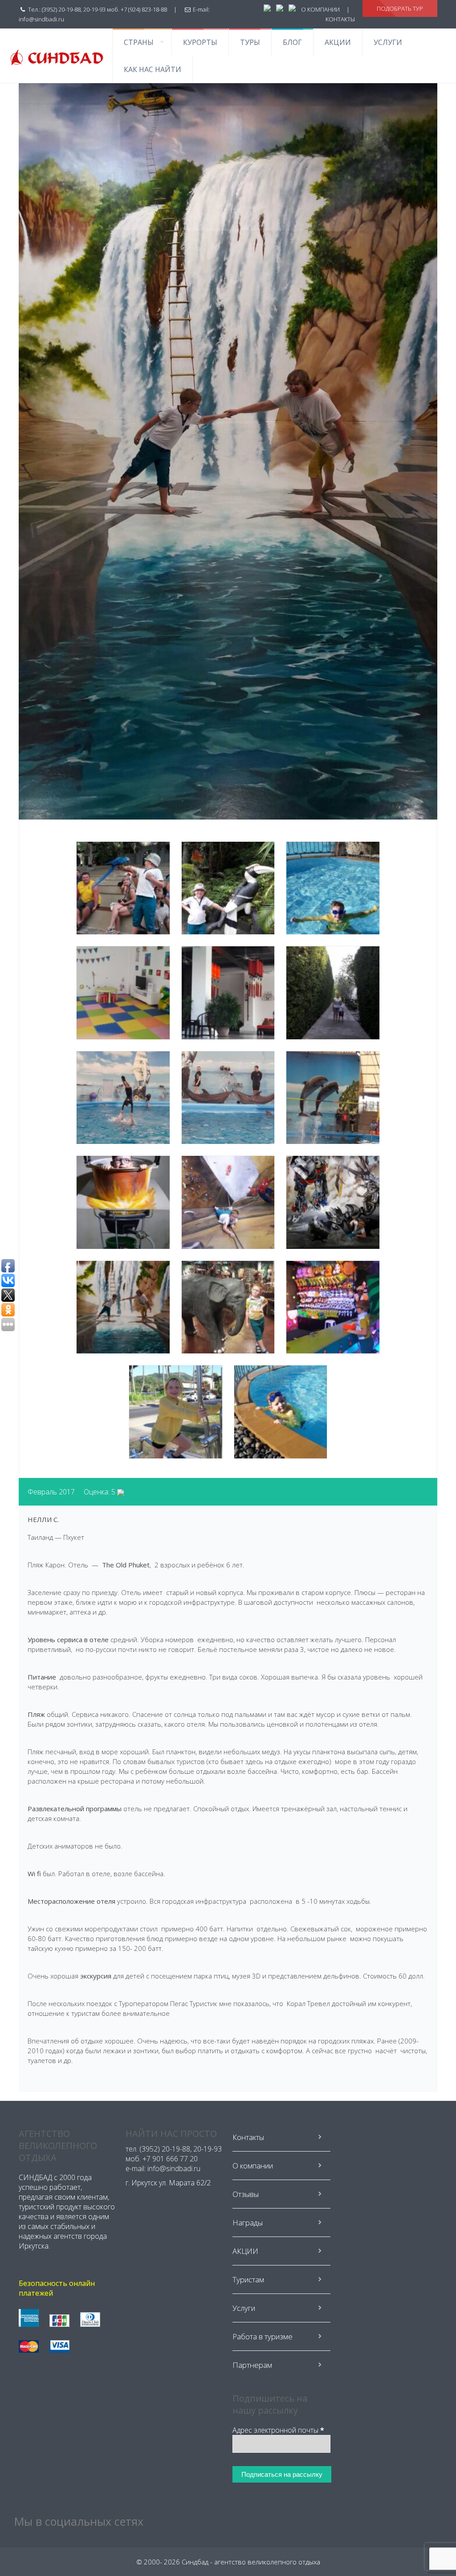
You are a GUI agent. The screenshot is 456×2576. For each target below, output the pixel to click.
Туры (250, 42)
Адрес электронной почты (278, 2430)
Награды (248, 2223)
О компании (253, 2166)
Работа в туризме (263, 2336)
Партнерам (252, 2365)
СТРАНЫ (139, 42)
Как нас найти (153, 69)
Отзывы (246, 2194)
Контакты (248, 2137)
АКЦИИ (338, 42)
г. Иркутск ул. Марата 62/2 (168, 2183)
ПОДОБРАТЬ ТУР (400, 8)
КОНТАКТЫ (340, 19)
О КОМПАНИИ (320, 9)
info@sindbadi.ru (41, 19)
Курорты (200, 42)
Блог (292, 42)
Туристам (248, 2279)
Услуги (388, 42)
